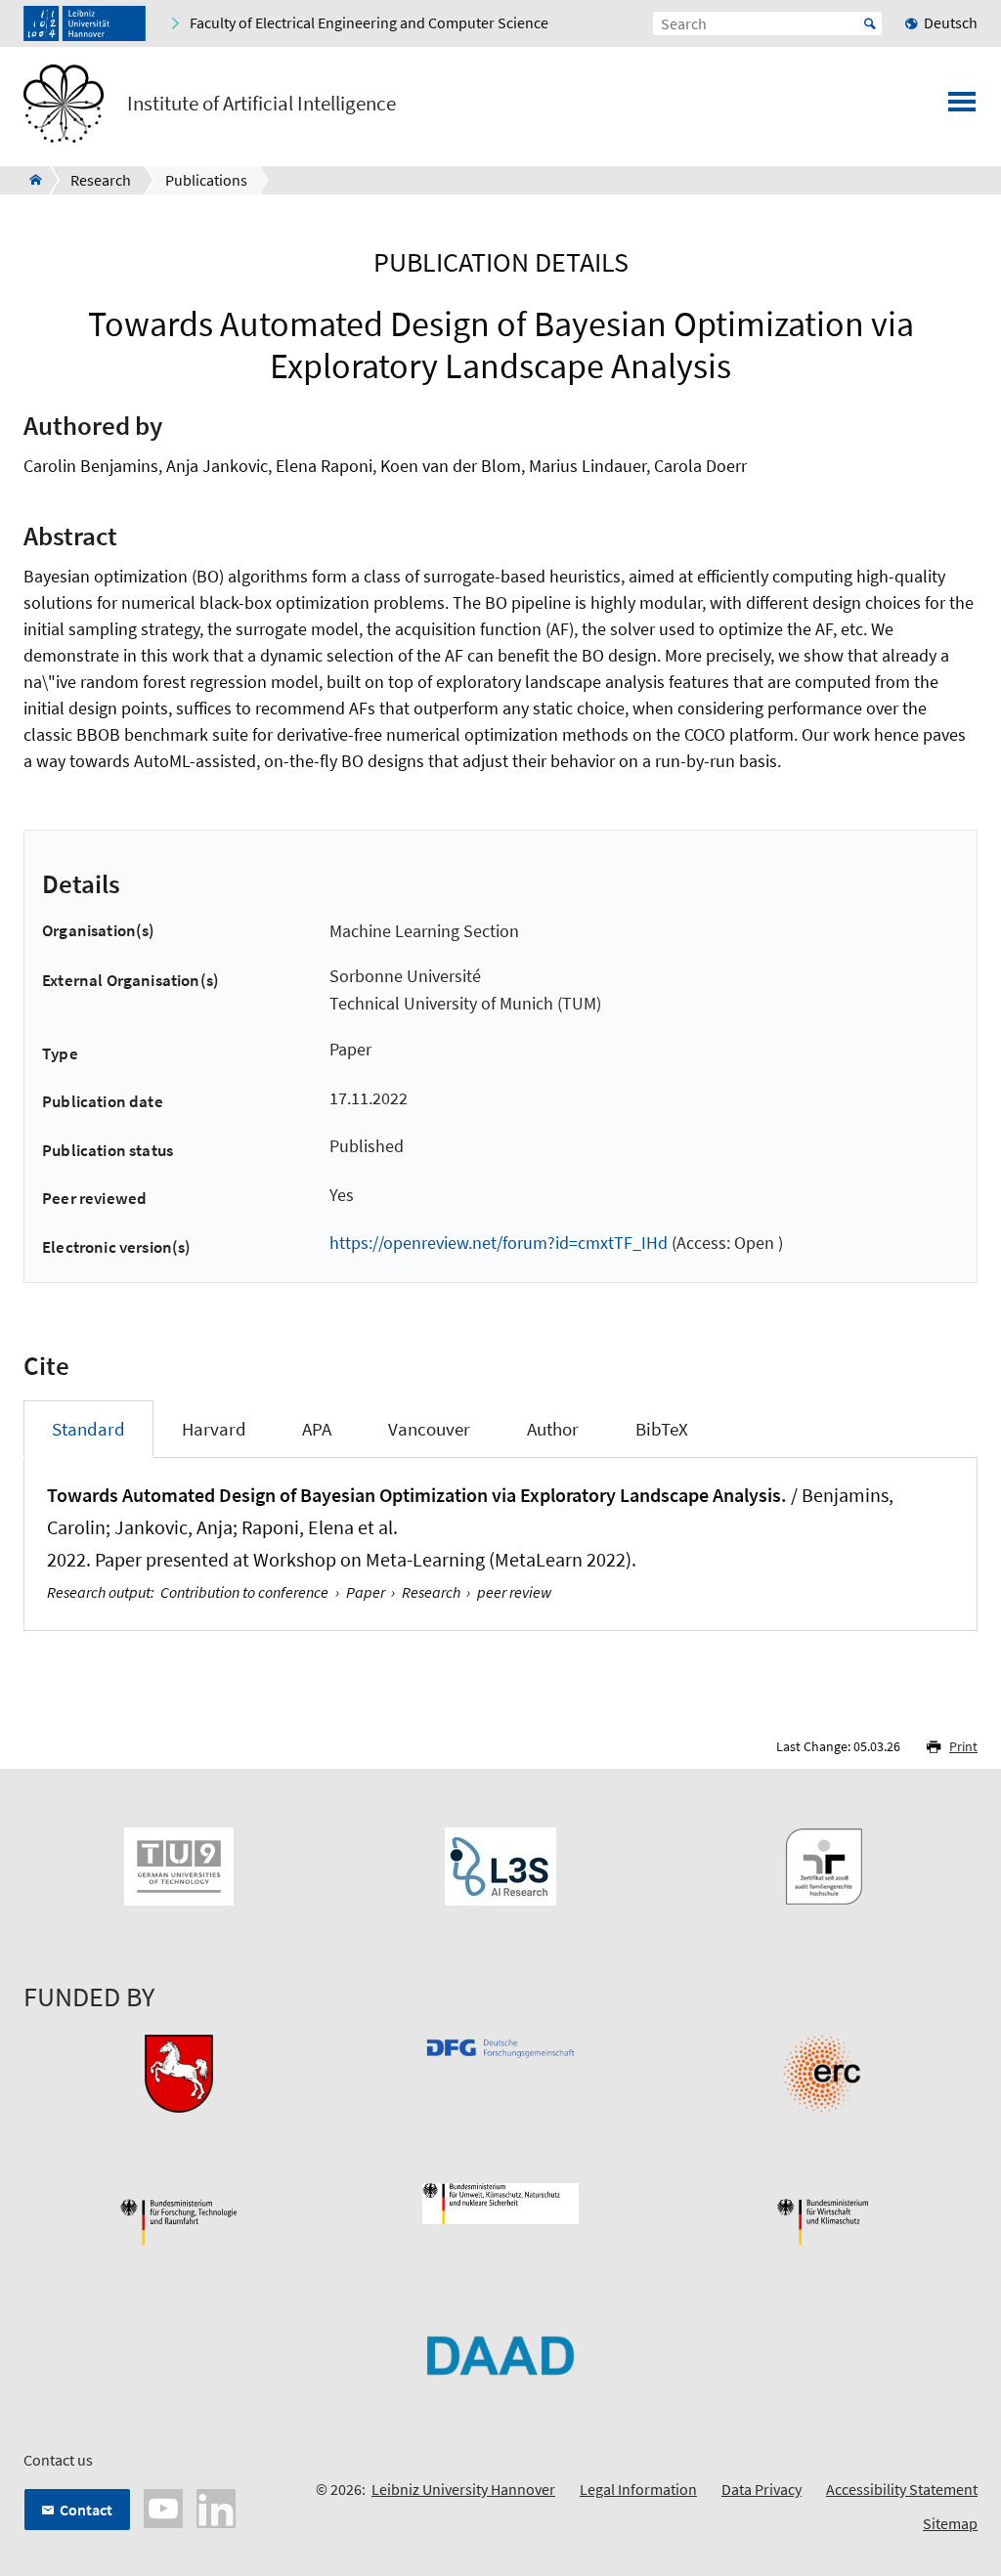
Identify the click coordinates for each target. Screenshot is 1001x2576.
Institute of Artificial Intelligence (261, 104)
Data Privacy (762, 2489)
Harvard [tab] (214, 1429)
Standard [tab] (88, 1429)
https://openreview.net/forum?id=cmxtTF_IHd (499, 1243)
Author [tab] (553, 1429)
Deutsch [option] (951, 22)
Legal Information (638, 2489)
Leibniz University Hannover (463, 2489)
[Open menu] (962, 107)
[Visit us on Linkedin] (216, 2506)
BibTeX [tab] (662, 1429)
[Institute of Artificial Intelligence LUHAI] (30, 180)
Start (870, 23)
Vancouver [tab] (429, 1429)
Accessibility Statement (902, 2489)
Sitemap (950, 2523)
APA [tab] (317, 1429)
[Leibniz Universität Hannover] (85, 23)
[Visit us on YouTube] (163, 2506)
